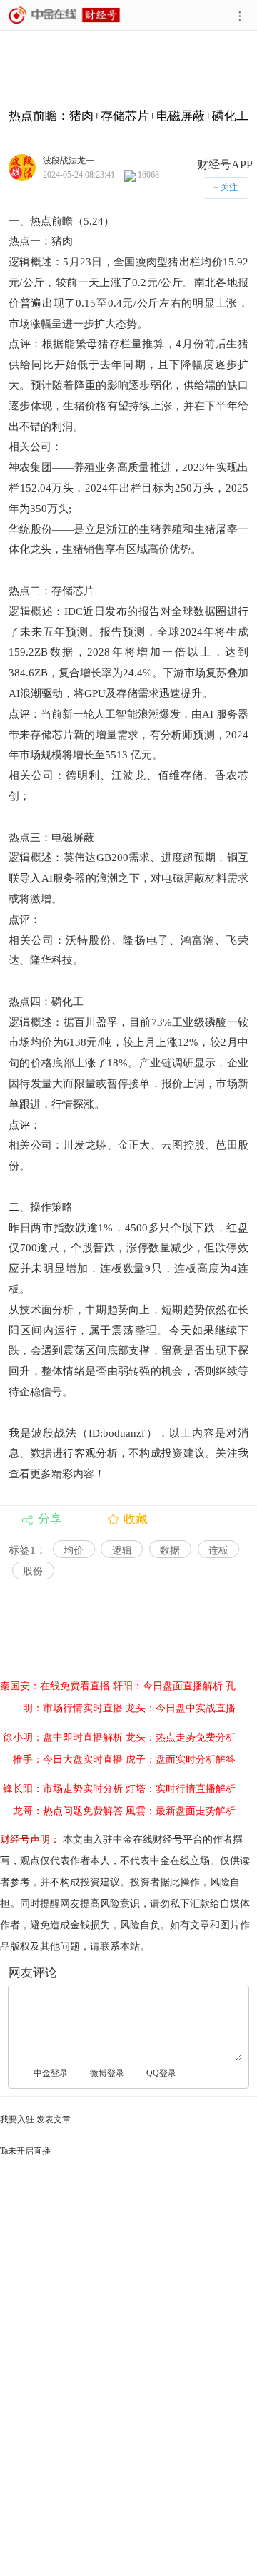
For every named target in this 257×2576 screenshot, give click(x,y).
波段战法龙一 (69, 160)
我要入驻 (17, 2119)
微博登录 (107, 2073)
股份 (33, 1571)
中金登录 (51, 2073)
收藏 (136, 1519)
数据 (170, 1551)
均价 (74, 1551)
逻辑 (122, 1551)
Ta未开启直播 (25, 2151)
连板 (218, 1551)
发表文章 (54, 2119)
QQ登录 (161, 2073)
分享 (50, 1519)
